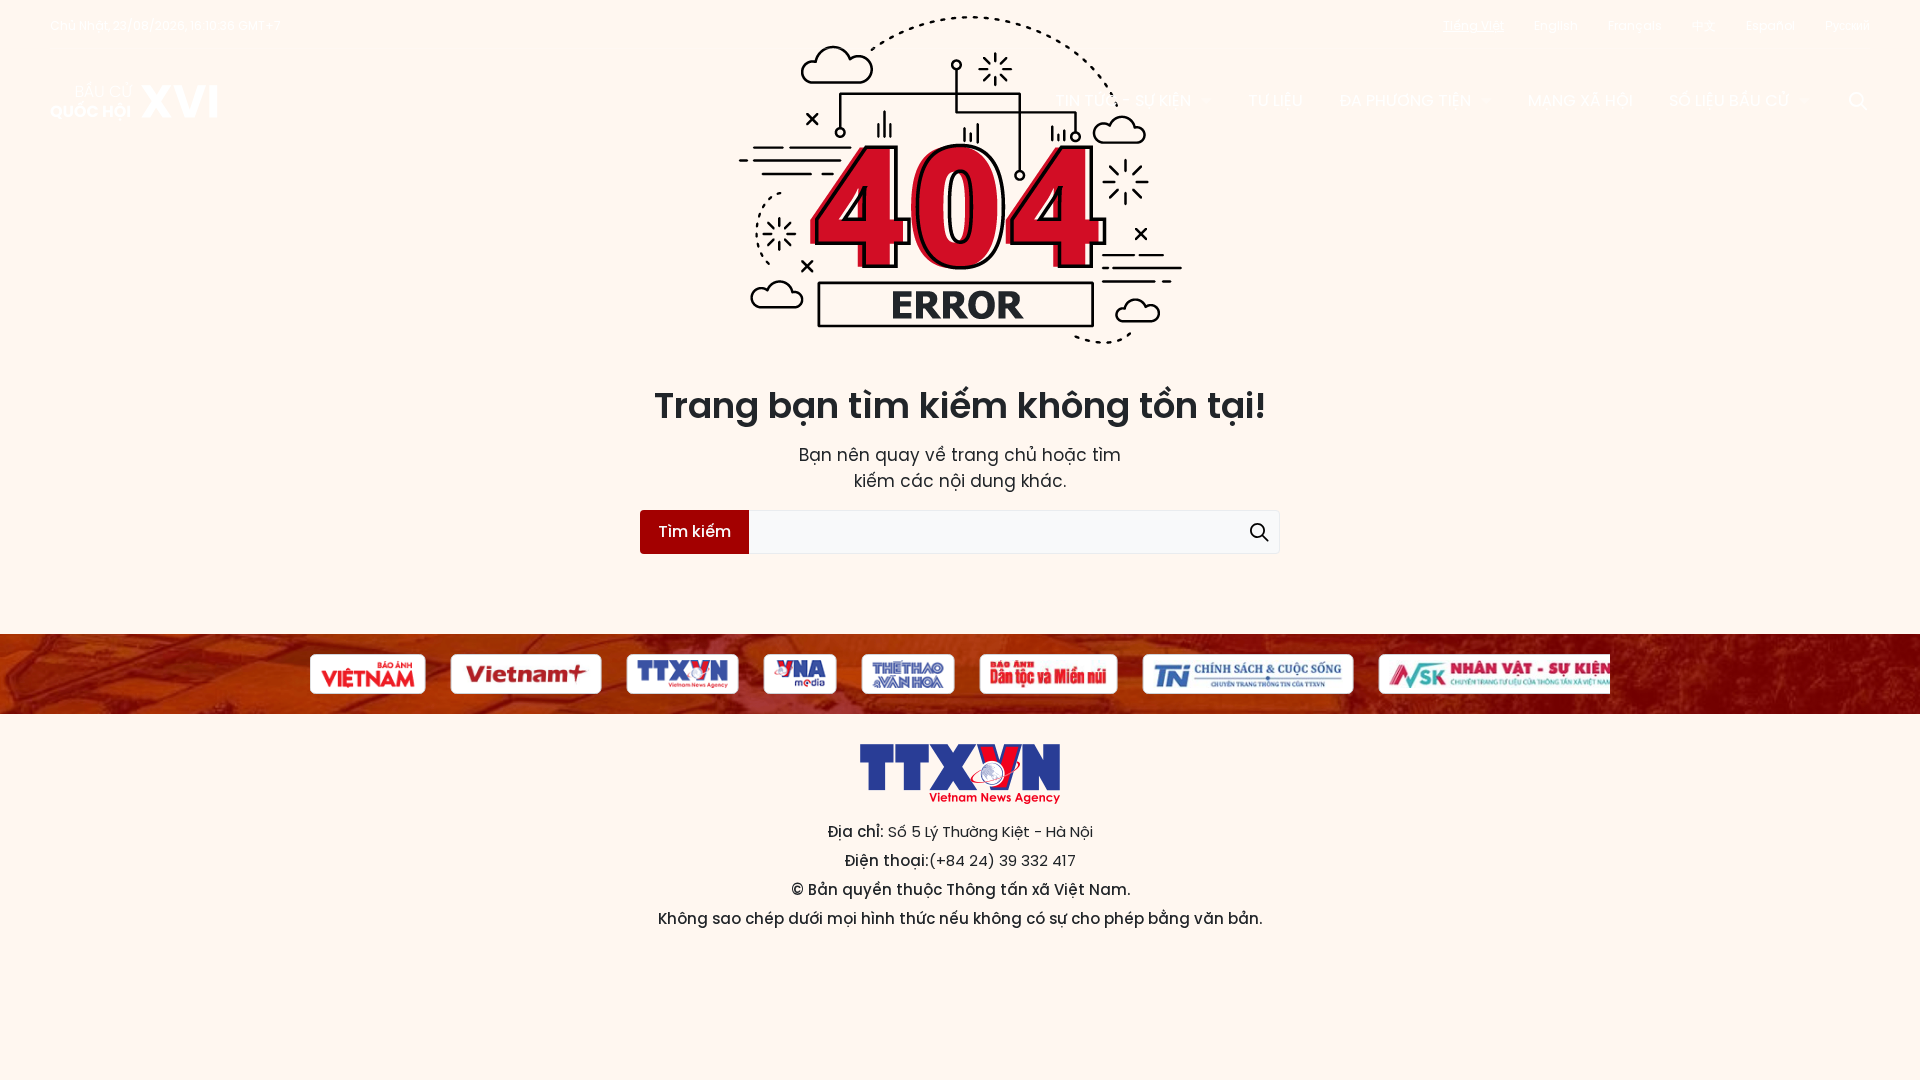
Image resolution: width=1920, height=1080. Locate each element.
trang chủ (994, 455)
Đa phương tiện (1405, 100)
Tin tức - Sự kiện (1123, 100)
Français (1635, 25)
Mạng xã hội (1580, 100)
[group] (421, 674)
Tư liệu (1275, 100)
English (1556, 25)
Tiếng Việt (1473, 25)
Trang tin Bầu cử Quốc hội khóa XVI (135, 101)
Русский (1847, 25)
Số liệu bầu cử (1729, 100)
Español (1770, 25)
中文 (1704, 25)
